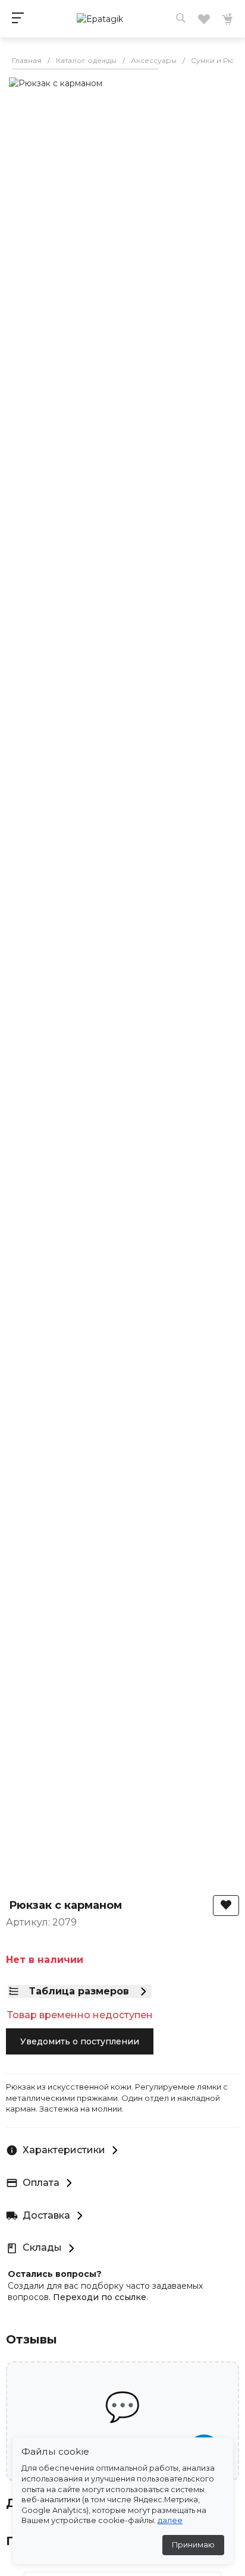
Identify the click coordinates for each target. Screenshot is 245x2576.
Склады (42, 2247)
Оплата (41, 2183)
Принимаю (193, 2545)
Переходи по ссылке (100, 2297)
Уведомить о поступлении (80, 2041)
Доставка (46, 2215)
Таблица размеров (79, 1991)
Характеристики (64, 2150)
